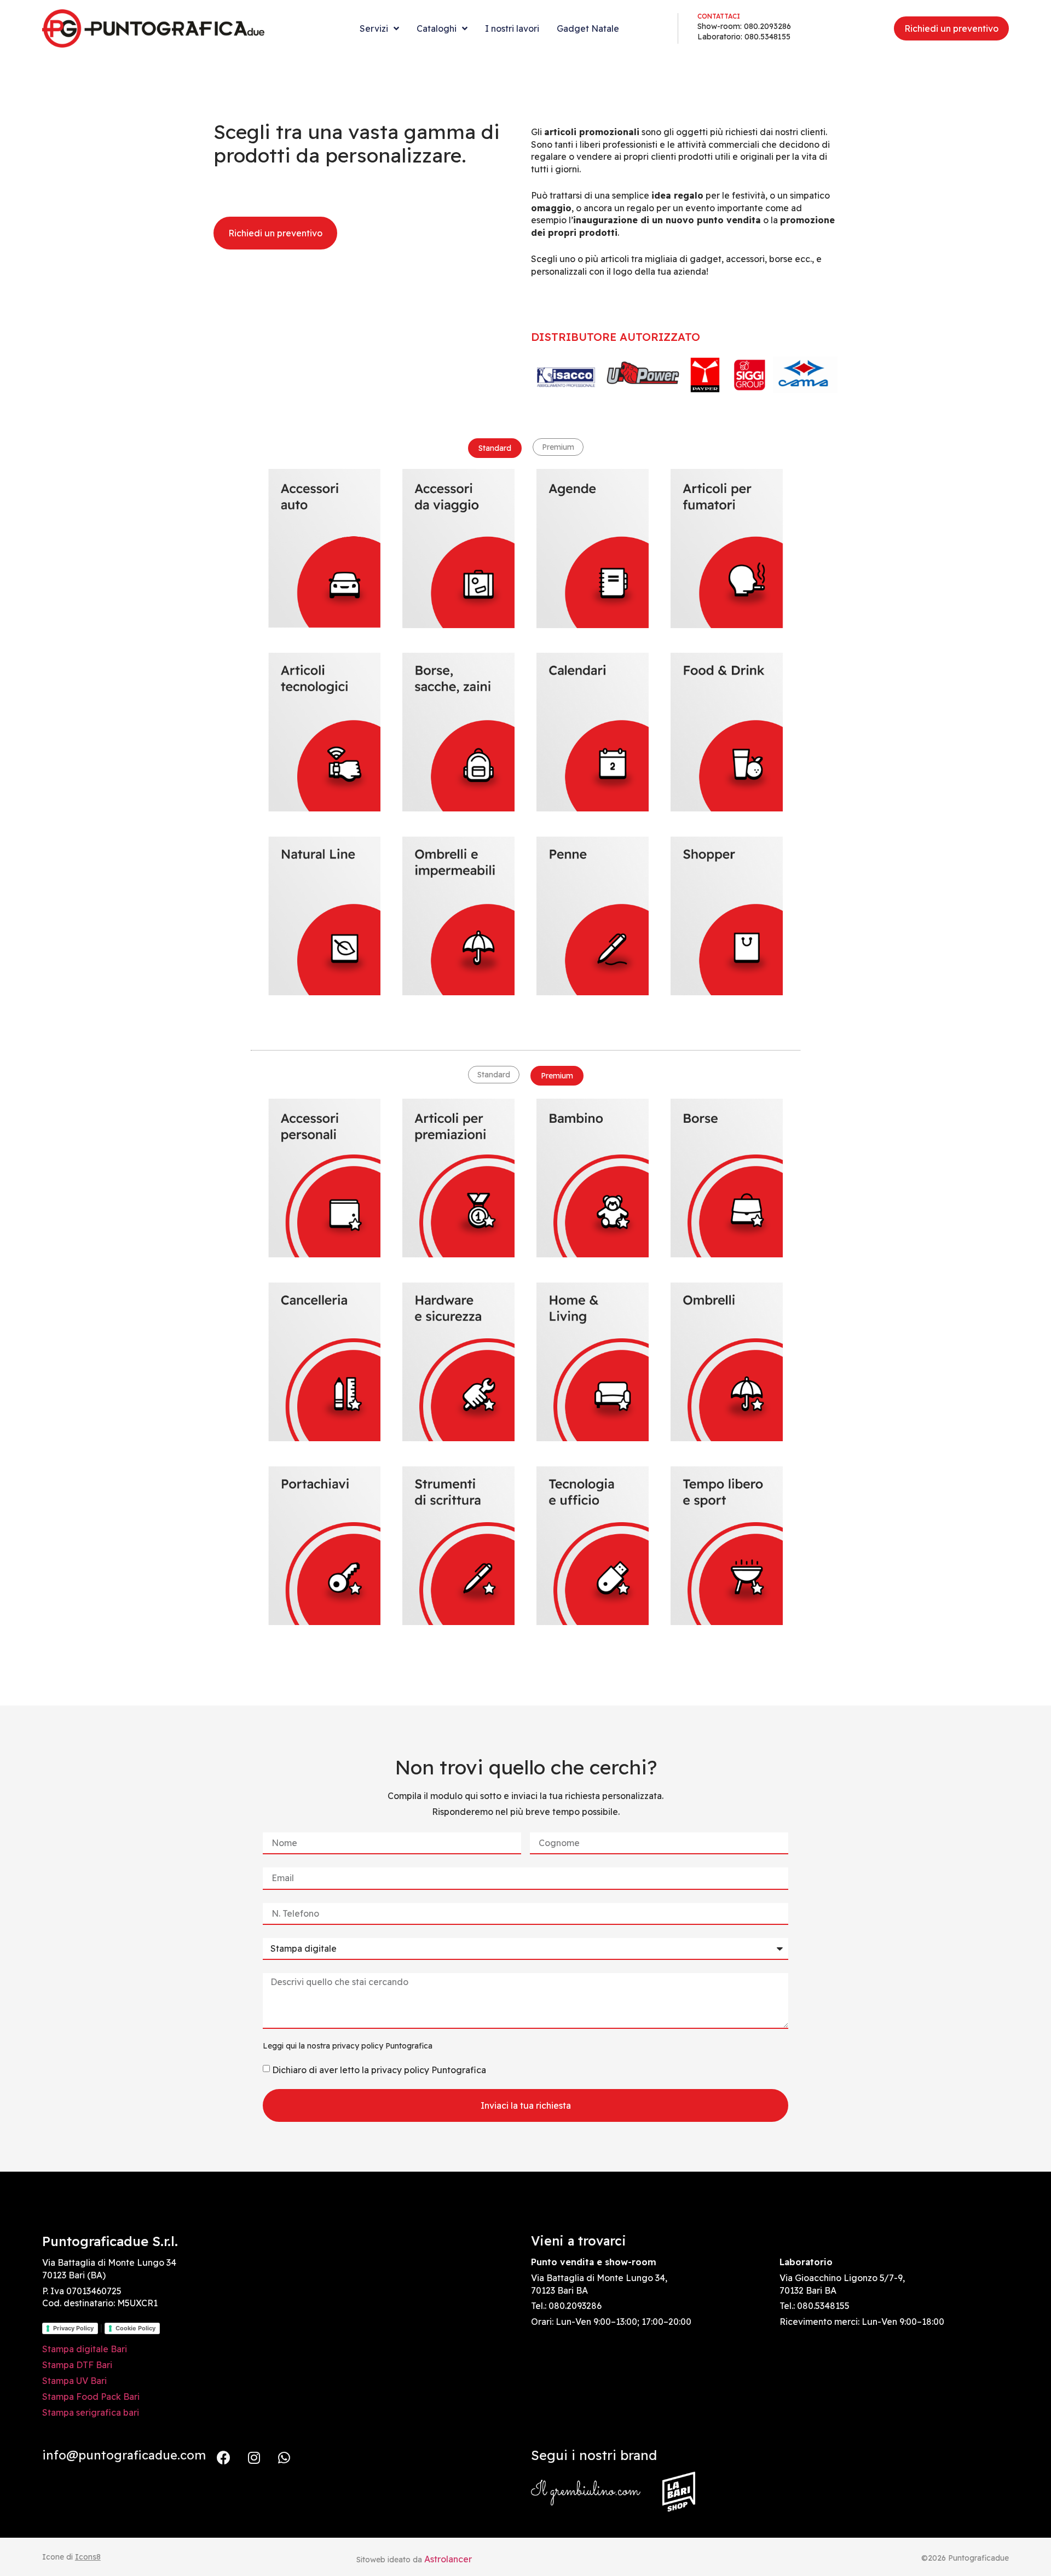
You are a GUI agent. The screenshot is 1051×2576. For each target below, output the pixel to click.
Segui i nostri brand (594, 2455)
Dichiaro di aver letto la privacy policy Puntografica (379, 2069)
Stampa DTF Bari (77, 2365)
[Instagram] (254, 2457)
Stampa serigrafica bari (91, 2412)
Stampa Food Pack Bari (91, 2397)
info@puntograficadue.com (124, 2455)
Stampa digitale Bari (85, 2349)
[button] (495, 448)
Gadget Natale (588, 28)
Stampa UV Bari (74, 2381)
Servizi (374, 28)
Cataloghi (437, 28)
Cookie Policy (135, 2328)
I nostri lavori (512, 28)
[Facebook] (224, 2457)
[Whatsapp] (284, 2457)
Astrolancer (448, 2559)
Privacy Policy (73, 2328)
